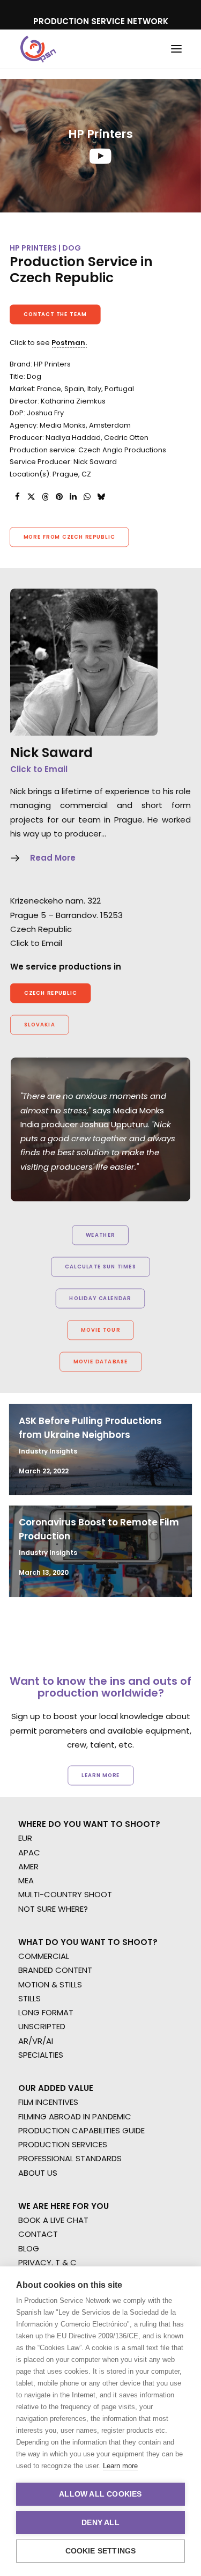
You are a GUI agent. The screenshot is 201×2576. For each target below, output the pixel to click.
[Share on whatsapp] (87, 497)
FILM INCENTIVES (48, 2102)
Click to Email (39, 769)
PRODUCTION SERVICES (63, 2144)
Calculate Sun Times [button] (100, 1266)
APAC (29, 1852)
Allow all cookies (100, 2494)
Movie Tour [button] (100, 1330)
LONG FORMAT (46, 2012)
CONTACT (38, 2234)
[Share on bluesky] (101, 497)
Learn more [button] (101, 1775)
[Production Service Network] (38, 49)
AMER (28, 1866)
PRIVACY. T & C (47, 2262)
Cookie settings (101, 2551)
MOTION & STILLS (50, 1984)
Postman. (69, 343)
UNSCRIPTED (42, 2026)
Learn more (120, 2466)
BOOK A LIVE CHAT (53, 2220)
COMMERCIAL (44, 1956)
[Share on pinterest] (59, 497)
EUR (25, 1838)
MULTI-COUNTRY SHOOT (65, 1894)
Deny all (100, 2523)
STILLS (29, 1998)
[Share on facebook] (17, 497)
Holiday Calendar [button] (100, 1298)
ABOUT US (38, 2173)
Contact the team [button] (55, 314)
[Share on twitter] (31, 497)
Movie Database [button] (100, 1361)
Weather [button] (100, 1235)
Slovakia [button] (40, 1024)
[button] (176, 49)
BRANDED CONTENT (55, 1970)
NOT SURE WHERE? (53, 1909)
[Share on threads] (45, 497)
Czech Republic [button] (51, 993)
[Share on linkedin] (73, 497)
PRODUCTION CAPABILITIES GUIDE (81, 2130)
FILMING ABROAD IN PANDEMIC (75, 2116)
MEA (26, 1880)
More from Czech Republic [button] (69, 537)
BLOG (29, 2248)
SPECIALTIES (41, 2055)
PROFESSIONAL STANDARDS (70, 2158)
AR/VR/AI (36, 2041)
